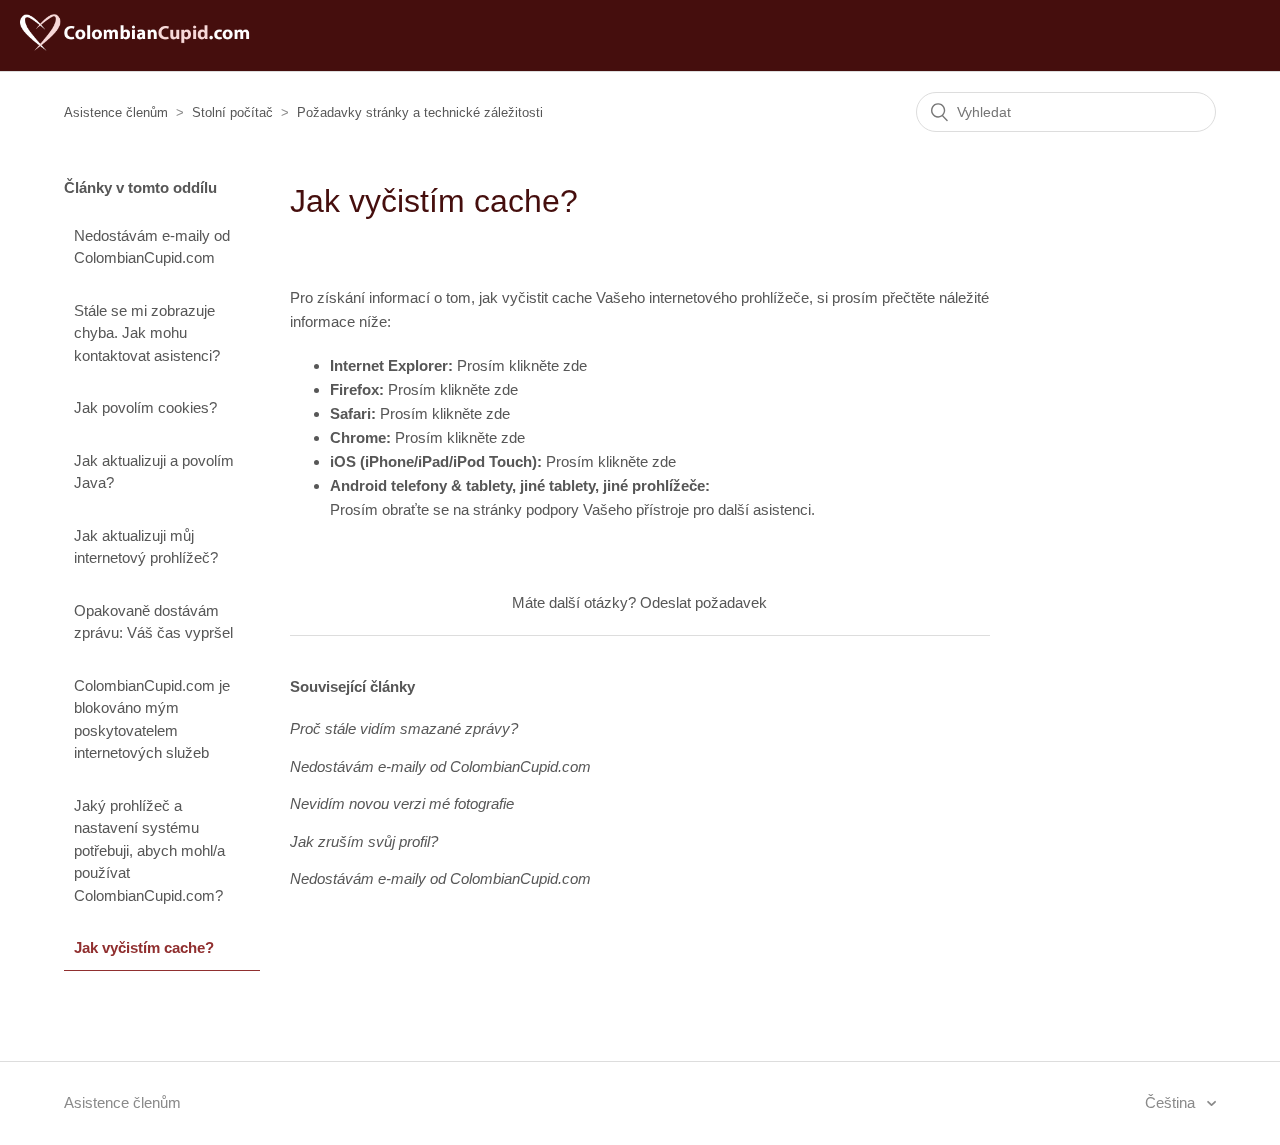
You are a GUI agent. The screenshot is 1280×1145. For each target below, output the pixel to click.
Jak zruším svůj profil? (364, 841)
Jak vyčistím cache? (144, 947)
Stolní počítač (232, 112)
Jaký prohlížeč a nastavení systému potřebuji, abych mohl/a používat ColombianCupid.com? (149, 850)
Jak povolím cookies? (145, 407)
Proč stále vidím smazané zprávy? (404, 728)
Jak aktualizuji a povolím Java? (154, 472)
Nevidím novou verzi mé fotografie (402, 803)
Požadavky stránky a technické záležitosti (420, 112)
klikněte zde (548, 365)
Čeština (1172, 1102)
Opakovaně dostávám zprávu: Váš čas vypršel (153, 622)
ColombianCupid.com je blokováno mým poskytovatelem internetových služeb (152, 719)
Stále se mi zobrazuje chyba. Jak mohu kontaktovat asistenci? (147, 333)
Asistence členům (116, 112)
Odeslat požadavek (703, 602)
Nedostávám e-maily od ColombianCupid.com (152, 247)
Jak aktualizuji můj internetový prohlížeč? (146, 547)
